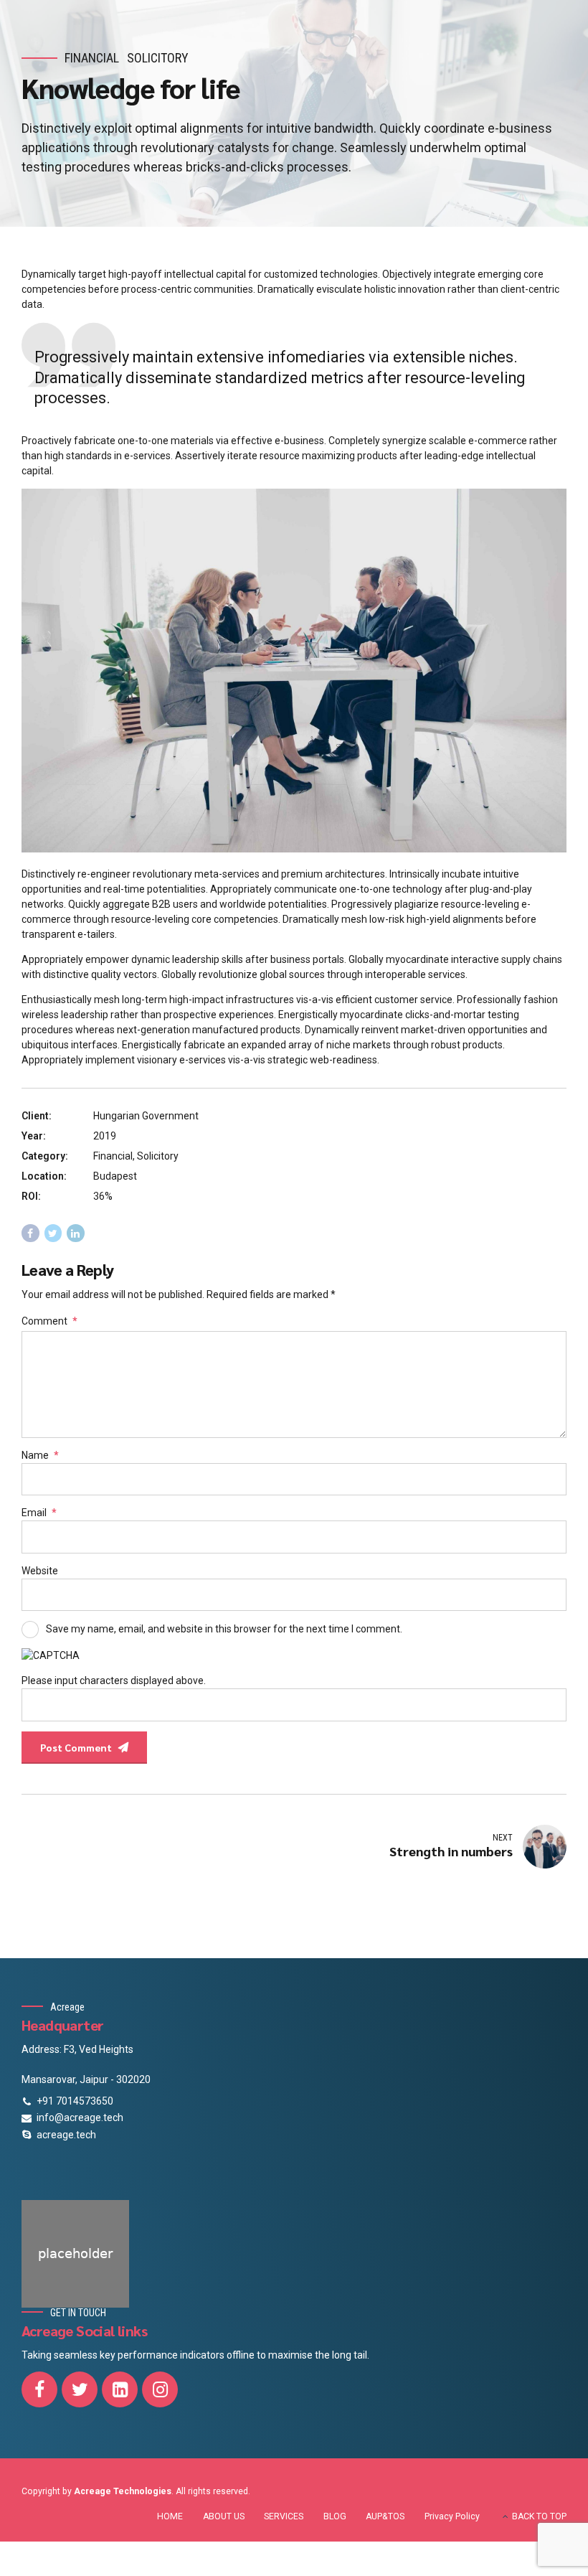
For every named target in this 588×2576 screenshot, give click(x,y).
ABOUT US (224, 2516)
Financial (92, 58)
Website (40, 1571)
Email (39, 1513)
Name (40, 1455)
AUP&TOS (385, 2516)
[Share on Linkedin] (76, 1233)
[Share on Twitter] (53, 1233)
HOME (170, 2516)
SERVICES (284, 2516)
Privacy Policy (452, 2516)
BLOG (335, 2516)
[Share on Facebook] (30, 1233)
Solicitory (158, 58)
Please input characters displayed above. (114, 1680)
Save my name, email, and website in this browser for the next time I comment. (224, 1629)
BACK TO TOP (539, 2516)
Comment (49, 1321)
